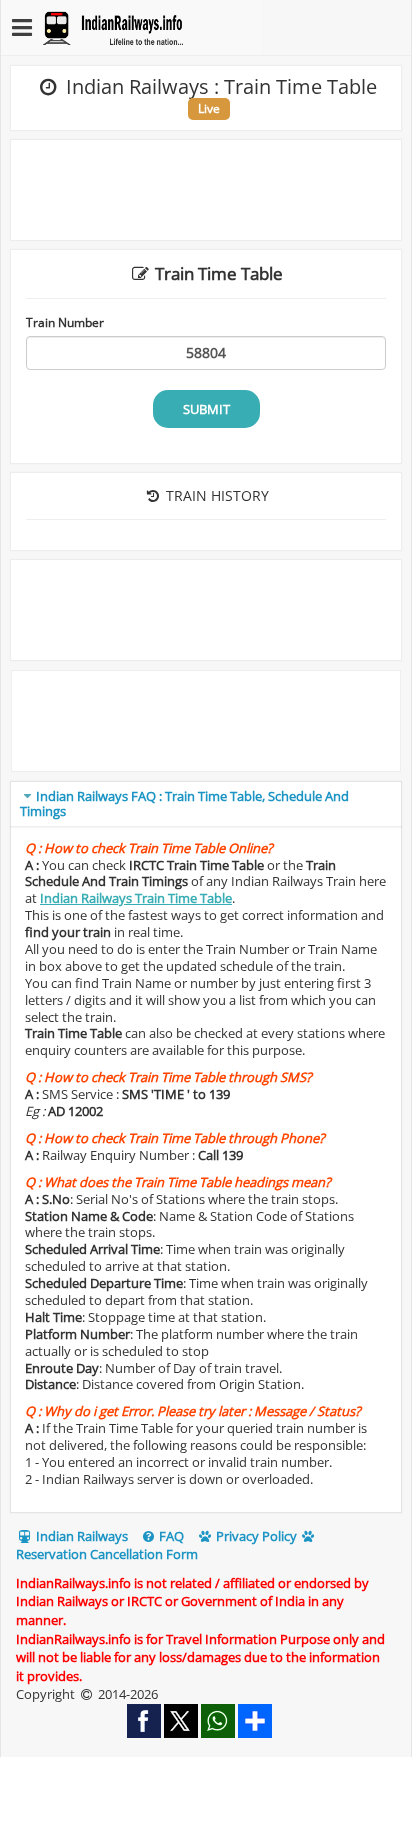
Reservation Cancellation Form (107, 1554)
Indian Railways (80, 1536)
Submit (206, 409)
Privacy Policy (255, 1536)
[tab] (206, 804)
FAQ (170, 1536)
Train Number (65, 322)
